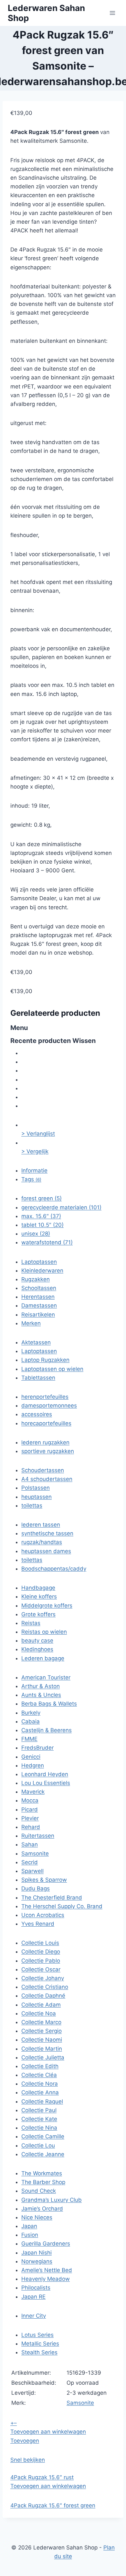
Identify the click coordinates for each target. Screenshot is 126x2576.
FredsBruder (37, 1748)
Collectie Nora (40, 2084)
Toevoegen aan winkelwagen (48, 2432)
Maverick (33, 1792)
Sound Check (39, 2191)
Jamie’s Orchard (42, 2209)
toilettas (32, 1506)
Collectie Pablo (41, 1961)
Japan (29, 2226)
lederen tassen (41, 1525)
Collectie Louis (40, 1943)
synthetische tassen (47, 1533)
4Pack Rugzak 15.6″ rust (42, 2477)
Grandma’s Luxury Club (52, 2200)
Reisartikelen (38, 1315)
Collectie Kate (39, 2119)
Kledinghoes (37, 1649)
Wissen (84, 1041)
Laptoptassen (39, 1262)
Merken (31, 1323)
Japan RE (33, 2297)
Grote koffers (38, 1614)
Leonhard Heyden (45, 1774)
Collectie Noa (39, 2013)
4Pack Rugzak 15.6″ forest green (53, 2505)
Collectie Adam (41, 2005)
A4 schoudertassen (47, 1479)
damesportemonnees (49, 1406)
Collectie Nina (39, 2128)
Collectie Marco (41, 2022)
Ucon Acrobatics (43, 1915)
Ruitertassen (38, 1836)
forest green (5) (42, 1198)
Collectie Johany (43, 1978)
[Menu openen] (112, 13)
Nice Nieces (37, 2217)
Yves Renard (38, 1924)
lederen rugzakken (45, 1442)
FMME (29, 1739)
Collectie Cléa (39, 2075)
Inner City (34, 2316)
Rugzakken (36, 1279)
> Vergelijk (35, 1151)
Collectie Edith (40, 2066)
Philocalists (36, 2288)
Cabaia (31, 1721)
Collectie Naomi (42, 2040)
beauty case (37, 1641)
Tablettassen (38, 1378)
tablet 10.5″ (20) (42, 1225)
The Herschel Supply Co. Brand (62, 1906)
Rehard (31, 1827)
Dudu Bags (36, 1888)
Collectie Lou (38, 2145)
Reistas (31, 1623)
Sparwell (32, 1871)
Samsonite (35, 1854)
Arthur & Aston (41, 1686)
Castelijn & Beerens (47, 1730)
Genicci (31, 1757)
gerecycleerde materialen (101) (61, 1207)
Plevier (30, 1818)
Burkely (31, 1713)
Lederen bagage (43, 1658)
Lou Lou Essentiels (46, 1783)
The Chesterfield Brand (52, 1898)
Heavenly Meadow (46, 2279)
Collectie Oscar (41, 1969)
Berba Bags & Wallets (49, 1704)
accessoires (37, 1414)
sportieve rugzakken (48, 1451)
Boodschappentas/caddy (54, 1569)
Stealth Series (39, 2352)
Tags (31, 1179)
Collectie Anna (40, 2092)
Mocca (30, 1800)
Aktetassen (36, 1342)
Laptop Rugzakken (45, 1360)
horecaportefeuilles (46, 1423)
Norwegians (37, 2261)
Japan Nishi (37, 2253)
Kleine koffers (39, 1596)
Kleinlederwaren (42, 1271)
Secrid (30, 1862)
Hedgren (33, 1765)
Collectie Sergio (42, 2031)
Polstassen (36, 1488)
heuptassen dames (46, 1551)
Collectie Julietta (43, 2057)
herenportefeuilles (45, 1397)
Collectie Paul (39, 2110)
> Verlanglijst (38, 1134)
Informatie (34, 1170)
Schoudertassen (43, 1470)
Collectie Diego (41, 1952)
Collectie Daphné (43, 1996)
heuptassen (37, 1497)
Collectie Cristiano (45, 1987)
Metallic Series (40, 2344)
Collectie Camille (43, 2136)
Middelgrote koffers (47, 1606)
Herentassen (38, 1297)
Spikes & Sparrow (44, 1880)
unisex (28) (36, 1234)
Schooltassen (39, 1288)
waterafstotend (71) (47, 1242)
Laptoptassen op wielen (52, 1369)
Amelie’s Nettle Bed (47, 2270)
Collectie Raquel (42, 2101)
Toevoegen (25, 2441)
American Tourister (46, 1677)
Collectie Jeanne (43, 2154)
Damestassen (39, 1305)
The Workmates (42, 2173)
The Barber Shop (43, 2182)
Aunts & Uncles (41, 1695)
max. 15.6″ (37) (41, 1216)
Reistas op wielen (44, 1632)
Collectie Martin (42, 2049)
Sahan (30, 1844)
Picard (30, 1809)
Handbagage (38, 1588)
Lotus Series (37, 2335)
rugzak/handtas (42, 1542)
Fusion (30, 2235)
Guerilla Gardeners (46, 2244)
